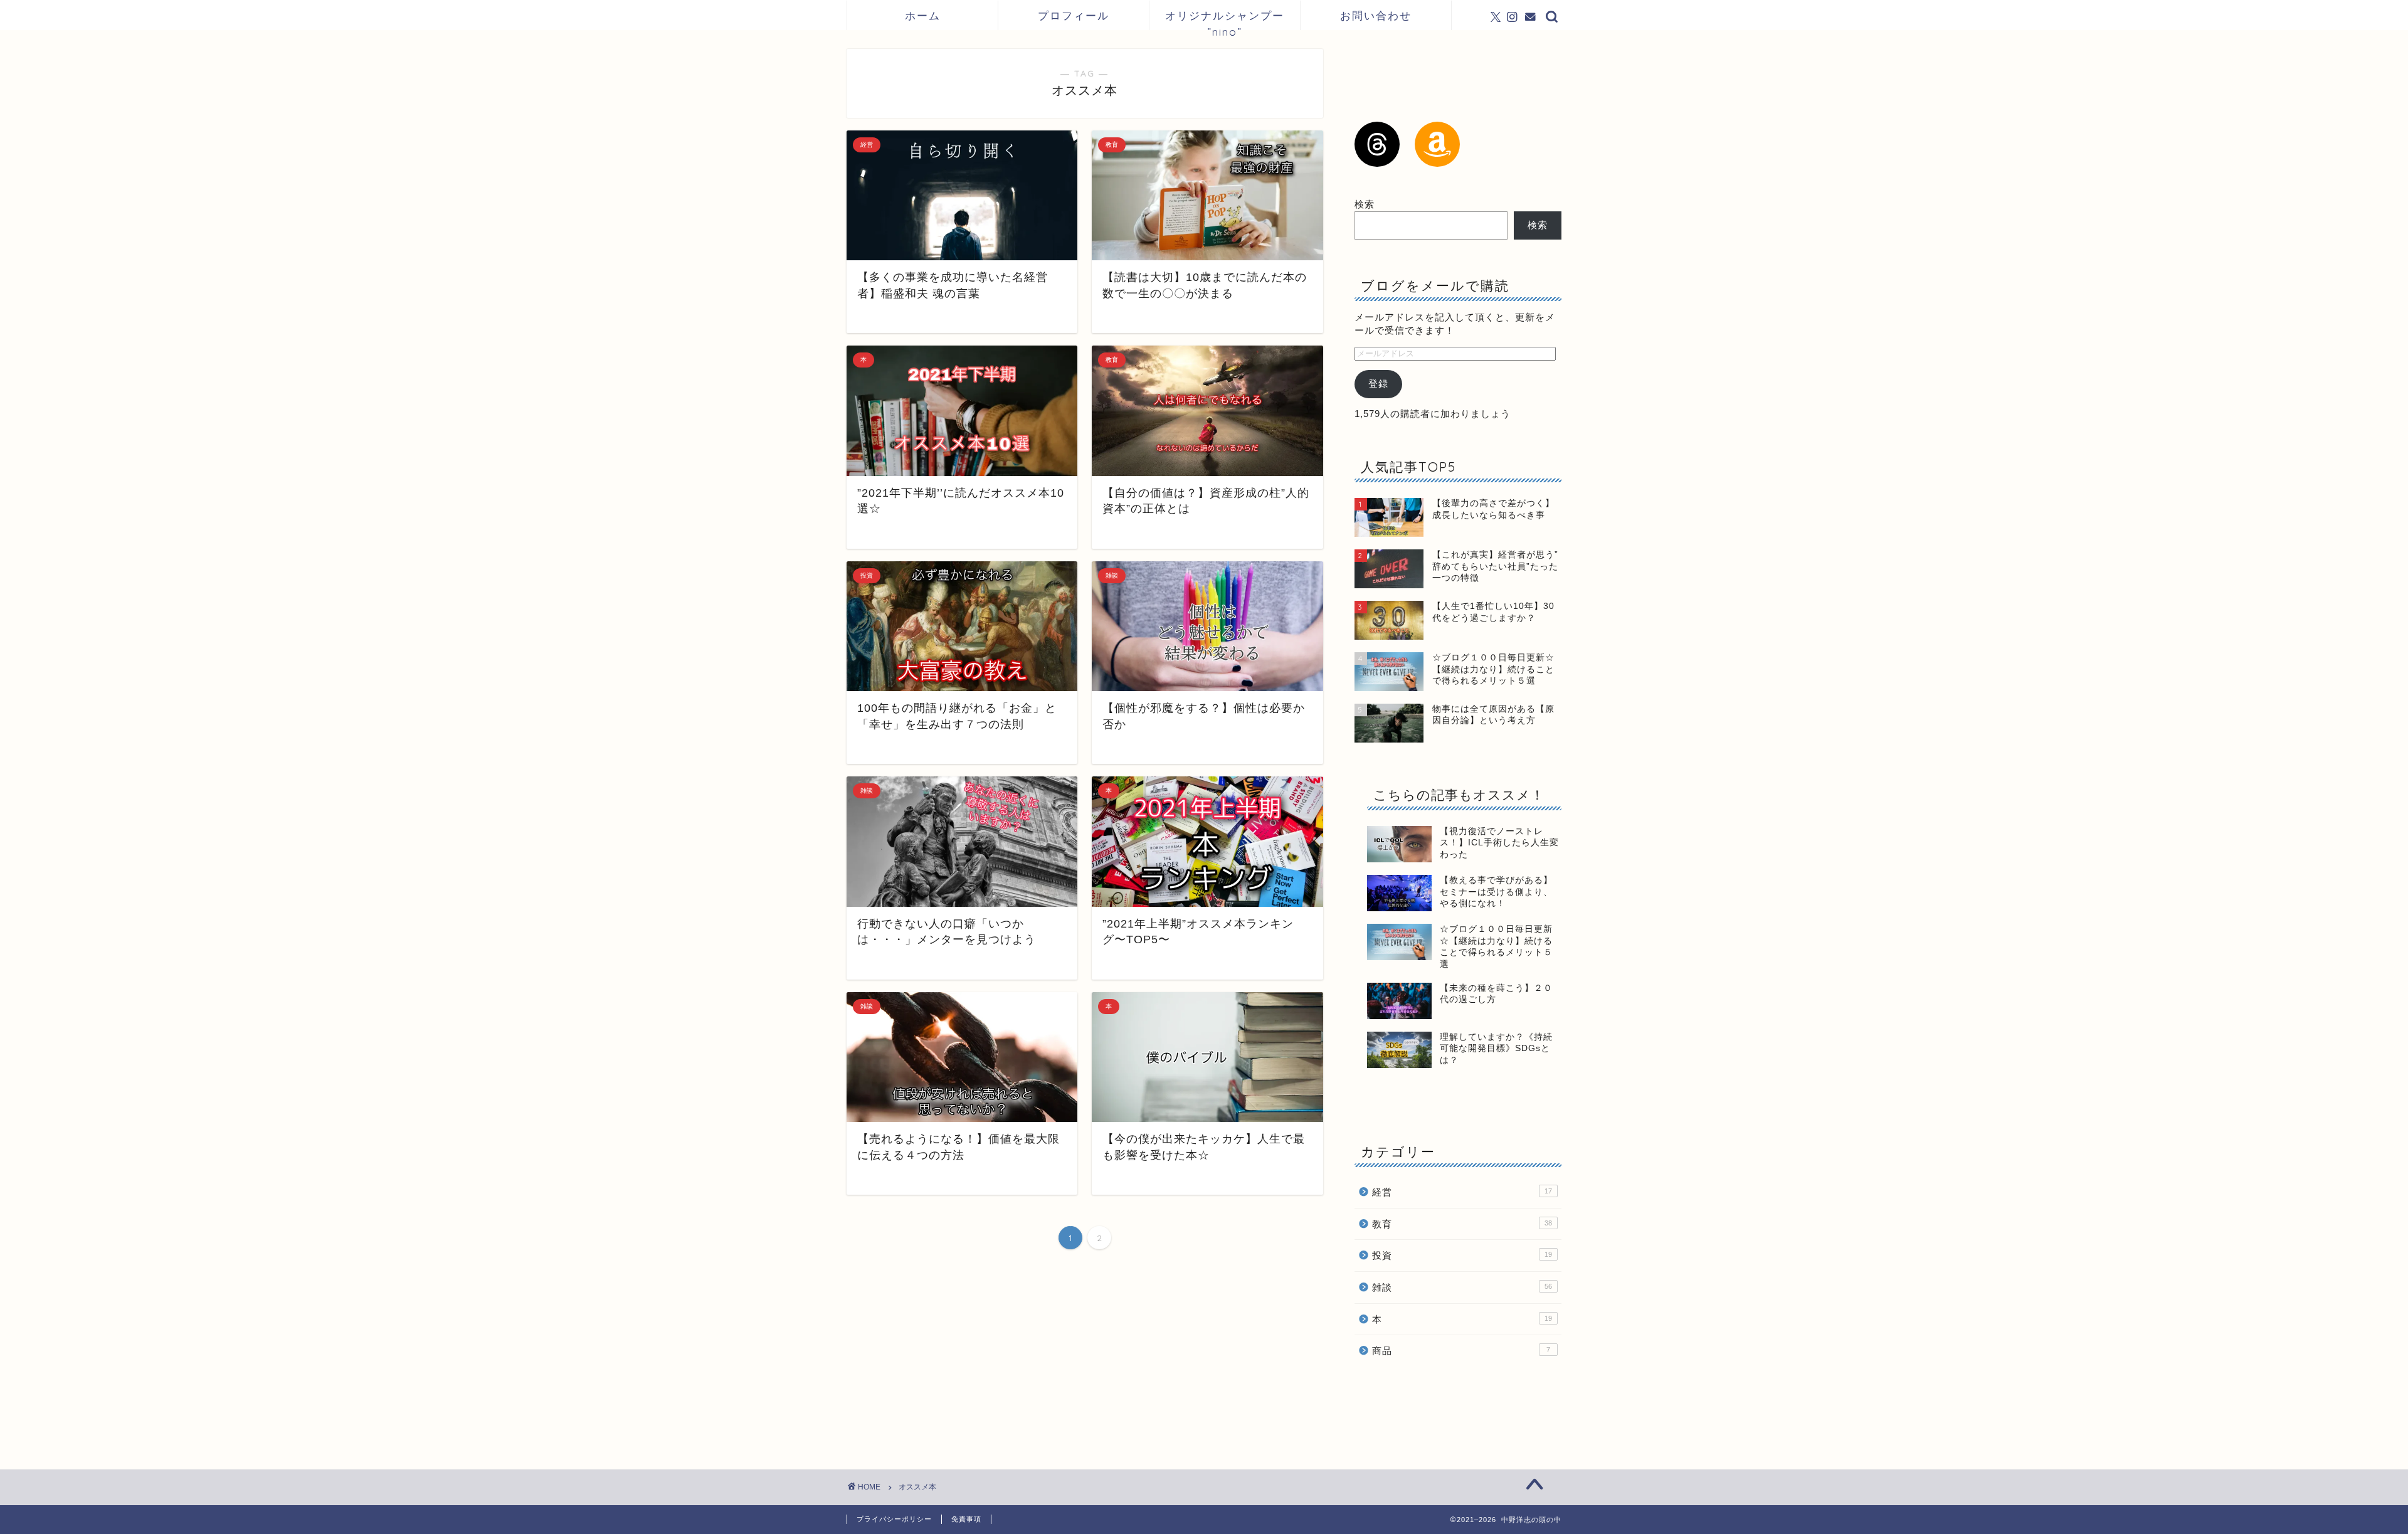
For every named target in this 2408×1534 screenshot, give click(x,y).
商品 (1461, 1351)
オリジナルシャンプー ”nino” (1225, 19)
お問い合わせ (1376, 15)
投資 (1462, 1255)
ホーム (923, 15)
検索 (1365, 204)
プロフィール (1074, 15)
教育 (1462, 1224)
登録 (1378, 383)
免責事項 (966, 1519)
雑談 (1462, 1287)
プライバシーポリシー (894, 1519)
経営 (1462, 1192)
